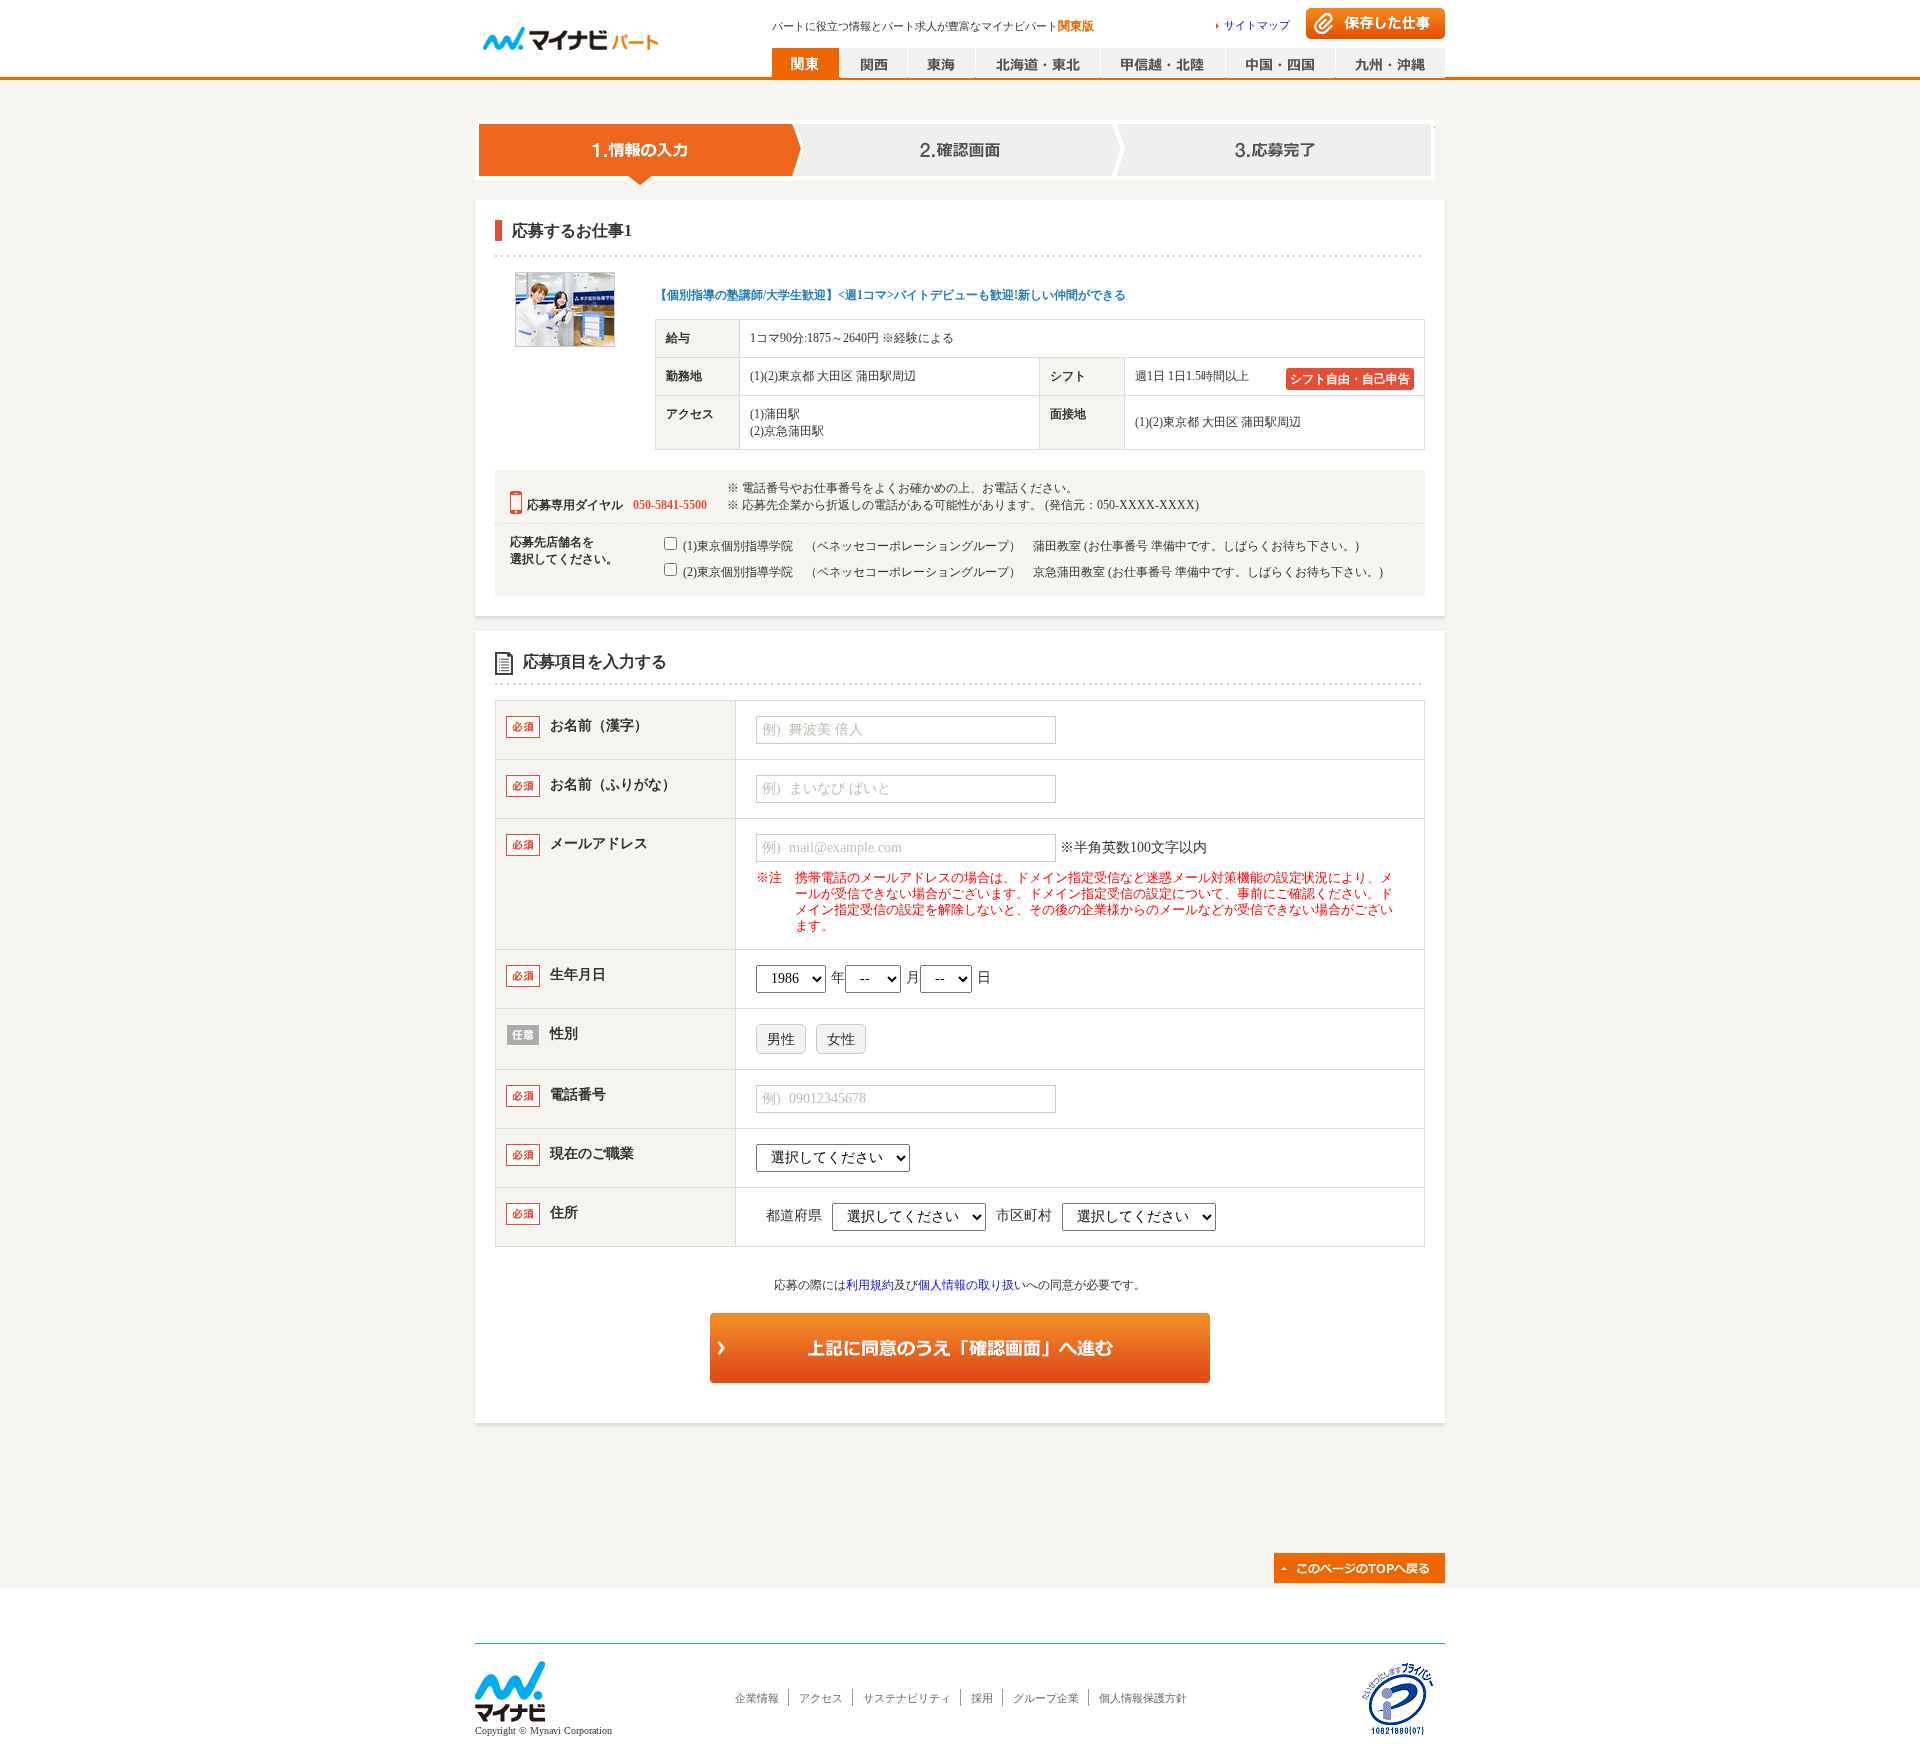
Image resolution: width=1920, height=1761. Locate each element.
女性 (841, 1039)
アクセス (821, 1698)
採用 (982, 1698)
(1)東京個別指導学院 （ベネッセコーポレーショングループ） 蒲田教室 (1019, 546)
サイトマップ (1257, 25)
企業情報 (757, 1698)
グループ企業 (1046, 1698)
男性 (781, 1039)
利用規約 (870, 1285)
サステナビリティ (907, 1698)
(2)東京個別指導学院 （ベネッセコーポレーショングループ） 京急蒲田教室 (1031, 572)
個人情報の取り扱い (972, 1285)
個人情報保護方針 (1143, 1698)
